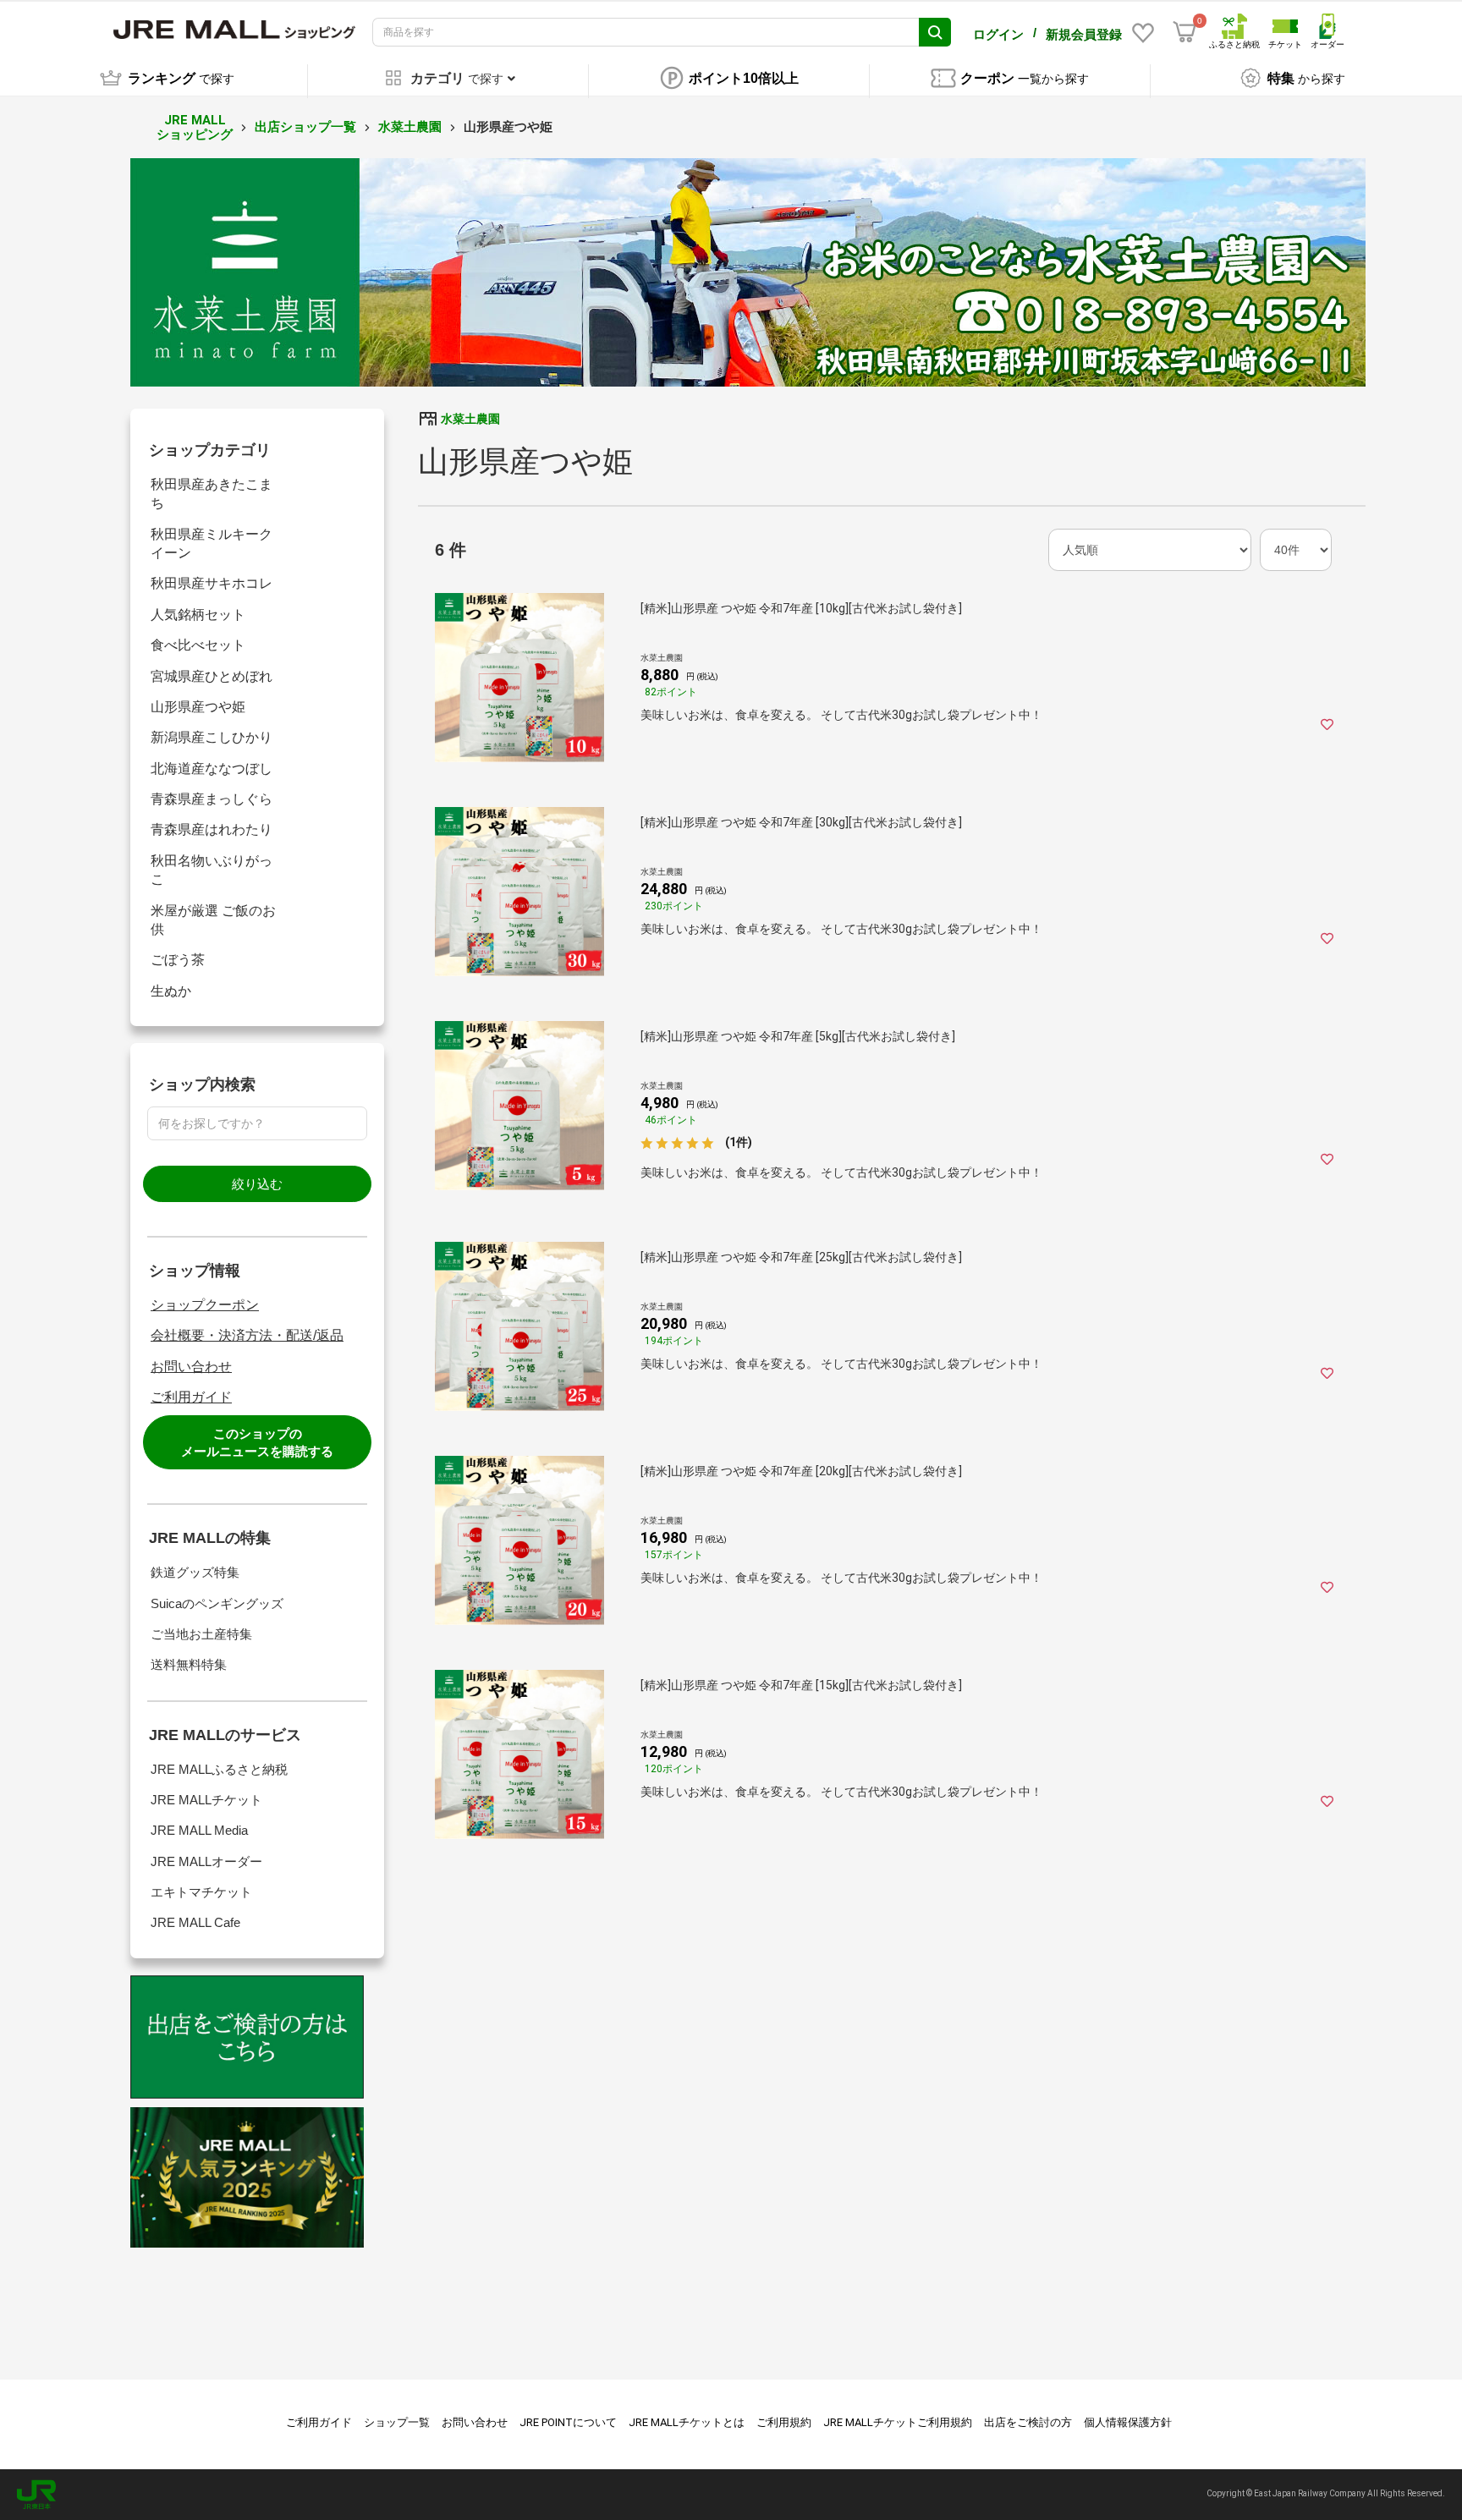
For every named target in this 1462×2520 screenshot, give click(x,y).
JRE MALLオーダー (206, 1861)
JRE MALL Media (199, 1830)
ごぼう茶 (178, 960)
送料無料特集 (189, 1664)
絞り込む (257, 1184)
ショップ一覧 (397, 2422)
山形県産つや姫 (198, 707)
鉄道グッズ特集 (195, 1572)
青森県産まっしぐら (212, 799)
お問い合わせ (191, 1367)
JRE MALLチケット (206, 1800)
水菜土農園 (410, 127)
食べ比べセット (198, 645)
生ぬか (171, 991)
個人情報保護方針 (1128, 2422)
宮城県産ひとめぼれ (212, 676)
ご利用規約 (784, 2422)
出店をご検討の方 (1028, 2422)
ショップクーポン (205, 1305)
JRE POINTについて (568, 2422)
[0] (1184, 32)
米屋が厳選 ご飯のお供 (213, 920)
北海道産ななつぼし (212, 769)
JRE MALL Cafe (195, 1922)
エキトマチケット (201, 1892)
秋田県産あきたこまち (212, 494)
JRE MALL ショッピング (195, 127)
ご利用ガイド (191, 1397)
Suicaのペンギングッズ (217, 1603)
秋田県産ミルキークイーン (212, 544)
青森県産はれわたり (212, 829)
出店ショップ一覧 (305, 127)
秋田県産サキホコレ (212, 583)
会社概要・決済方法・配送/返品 (247, 1335)
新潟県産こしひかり (212, 737)
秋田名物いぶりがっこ (212, 870)
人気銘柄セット (198, 615)
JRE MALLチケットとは (687, 2422)
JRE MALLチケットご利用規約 (898, 2422)
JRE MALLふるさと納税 (219, 1769)
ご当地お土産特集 (201, 1634)
